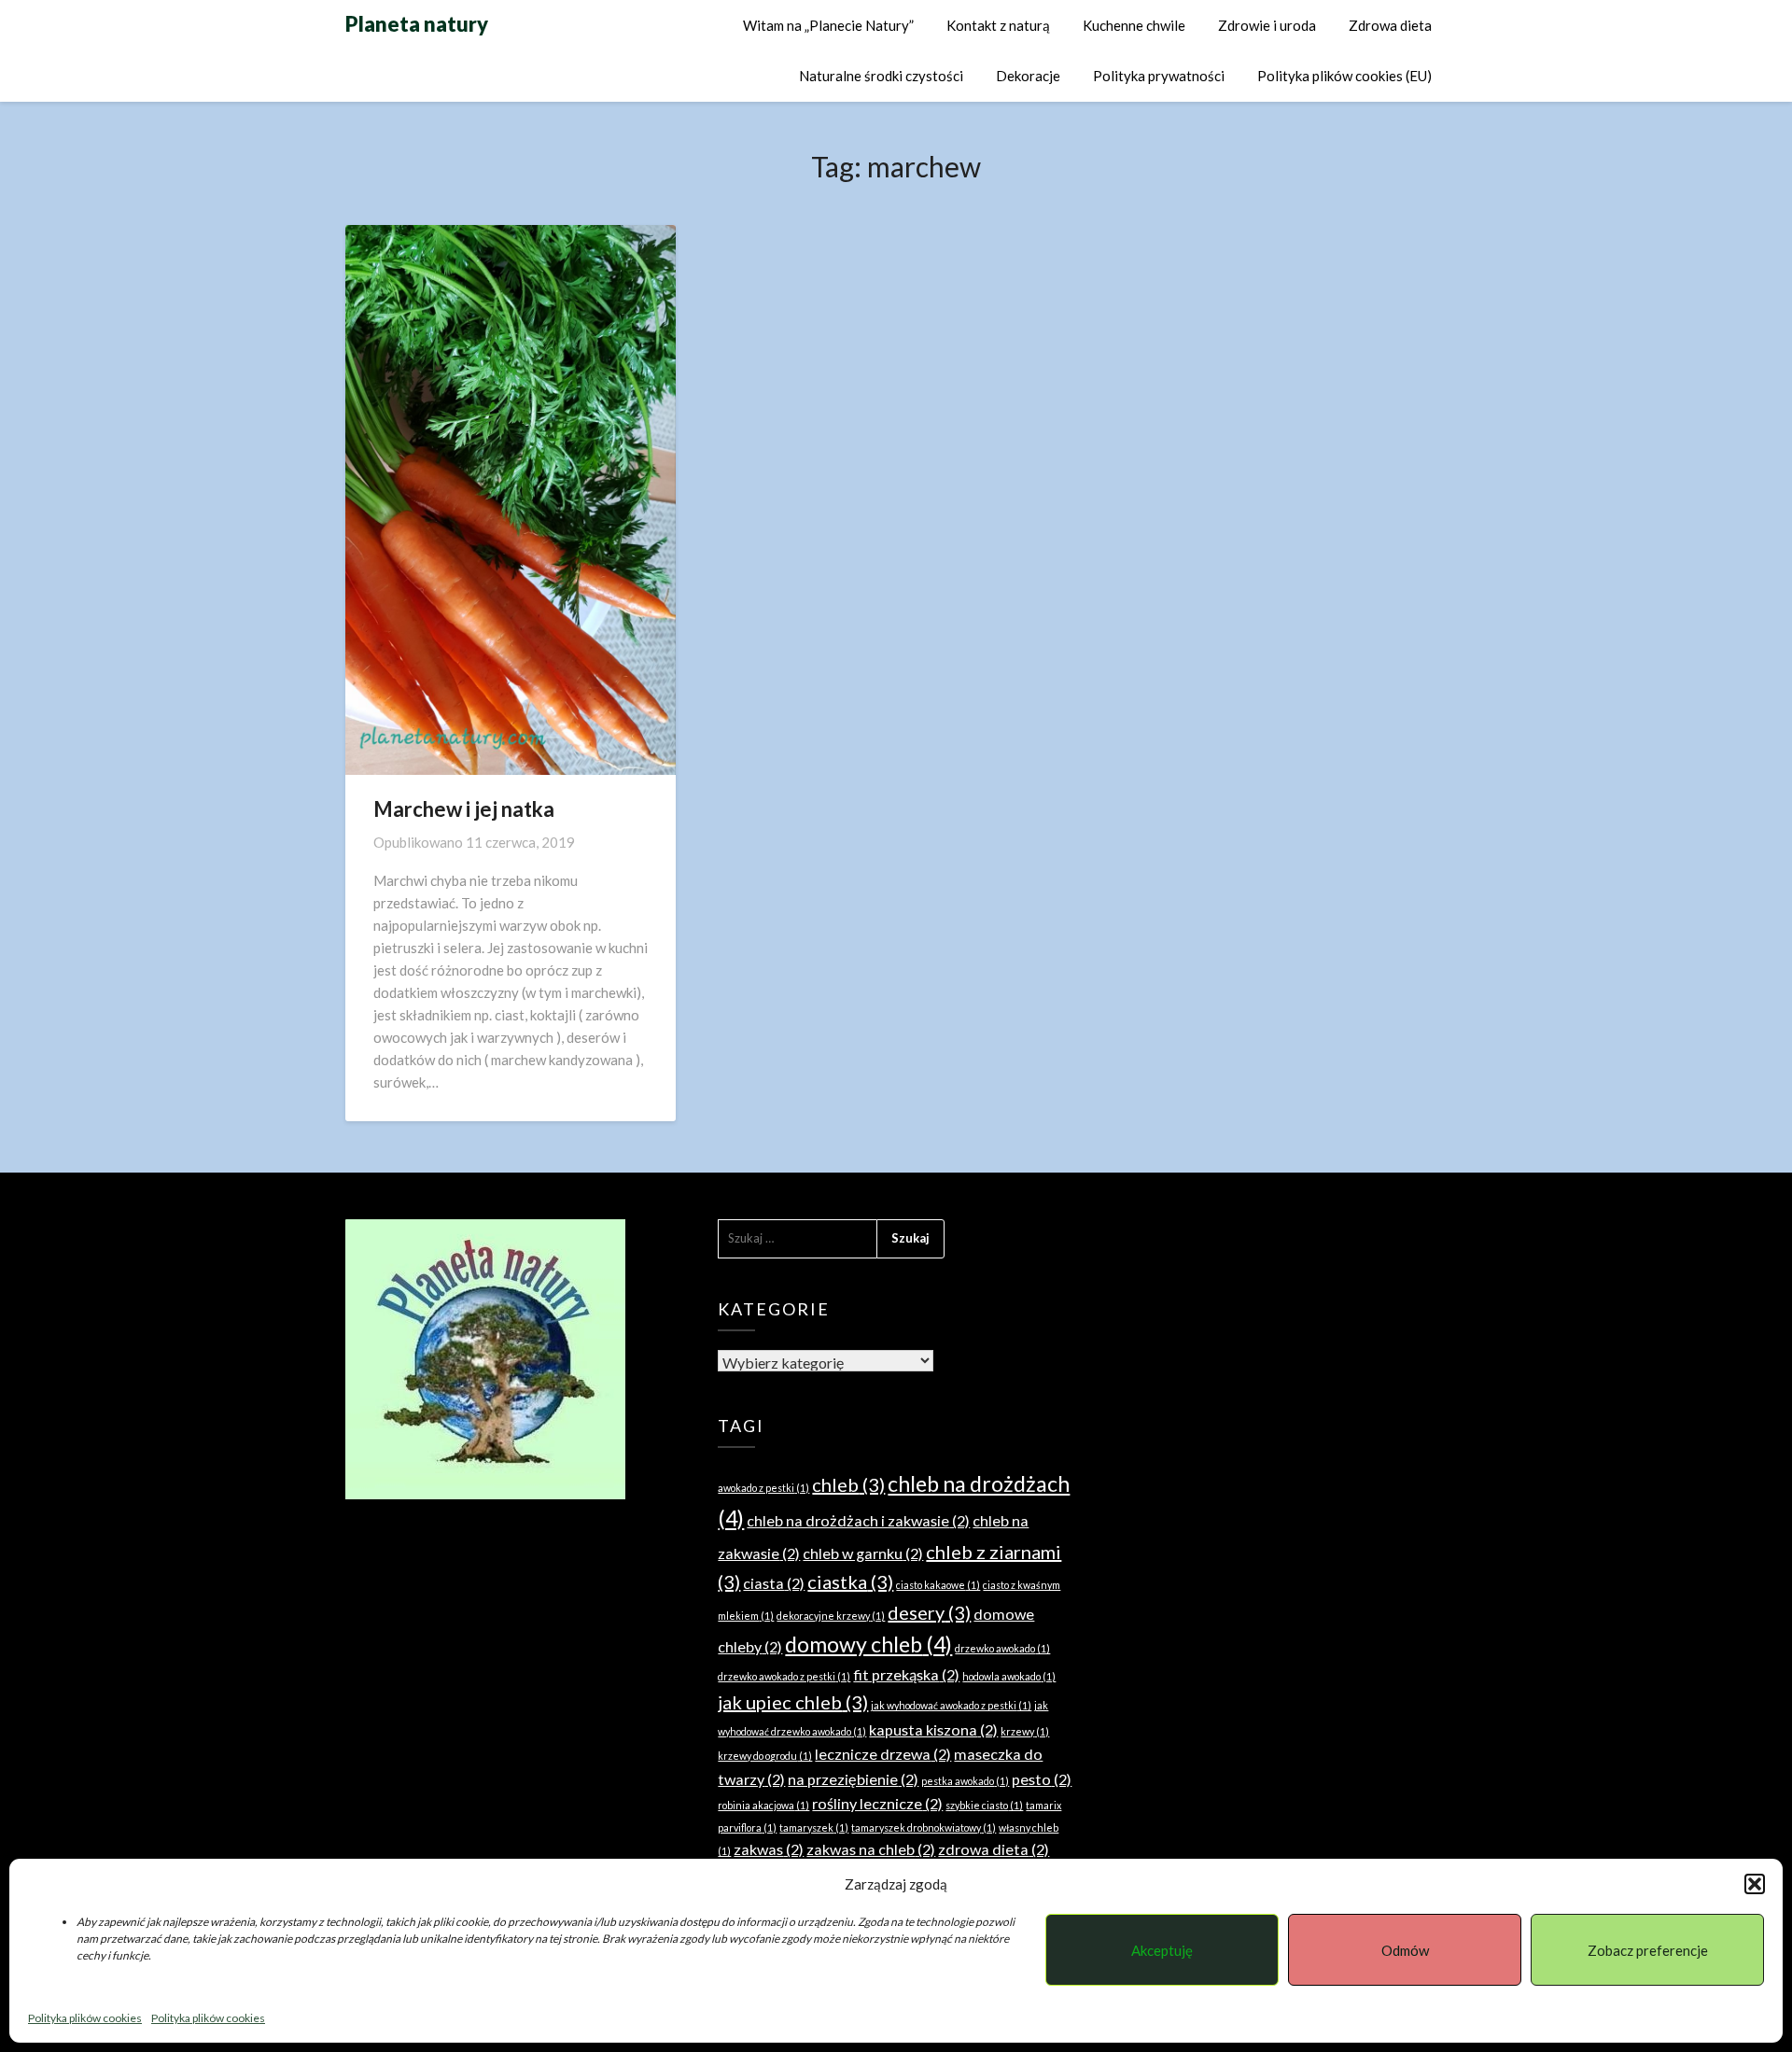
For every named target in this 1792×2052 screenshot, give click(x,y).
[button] (1755, 1884)
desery (929, 1612)
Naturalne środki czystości (881, 76)
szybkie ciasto (984, 1805)
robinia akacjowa (763, 1805)
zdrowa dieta (994, 1849)
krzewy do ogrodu (765, 1756)
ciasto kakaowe (938, 1585)
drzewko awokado (1002, 1648)
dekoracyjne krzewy (831, 1616)
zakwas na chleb (871, 1849)
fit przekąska (906, 1674)
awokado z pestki (763, 1488)
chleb (848, 1484)
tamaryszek (814, 1827)
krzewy (1025, 1731)
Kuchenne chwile (1134, 25)
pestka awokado (965, 1781)
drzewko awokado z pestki (784, 1676)
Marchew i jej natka (464, 809)
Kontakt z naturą (998, 25)
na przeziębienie (853, 1779)
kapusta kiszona (933, 1729)
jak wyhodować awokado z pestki (951, 1705)
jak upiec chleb (793, 1702)
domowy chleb (868, 1644)
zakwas (769, 1849)
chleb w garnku (863, 1553)
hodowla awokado (1009, 1676)
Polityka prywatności (1159, 76)
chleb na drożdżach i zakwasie (858, 1520)
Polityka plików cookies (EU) (1344, 76)
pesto (1042, 1779)
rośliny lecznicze (877, 1803)
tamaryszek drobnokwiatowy (924, 1827)
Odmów (1405, 1950)
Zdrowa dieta (1390, 25)
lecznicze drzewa (883, 1754)
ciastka (850, 1581)
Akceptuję (1162, 1950)
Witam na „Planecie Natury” (828, 25)
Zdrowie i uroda (1267, 25)
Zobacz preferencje (1648, 1950)
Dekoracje (1028, 76)
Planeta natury (417, 24)
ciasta (774, 1583)
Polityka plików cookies (85, 2018)
